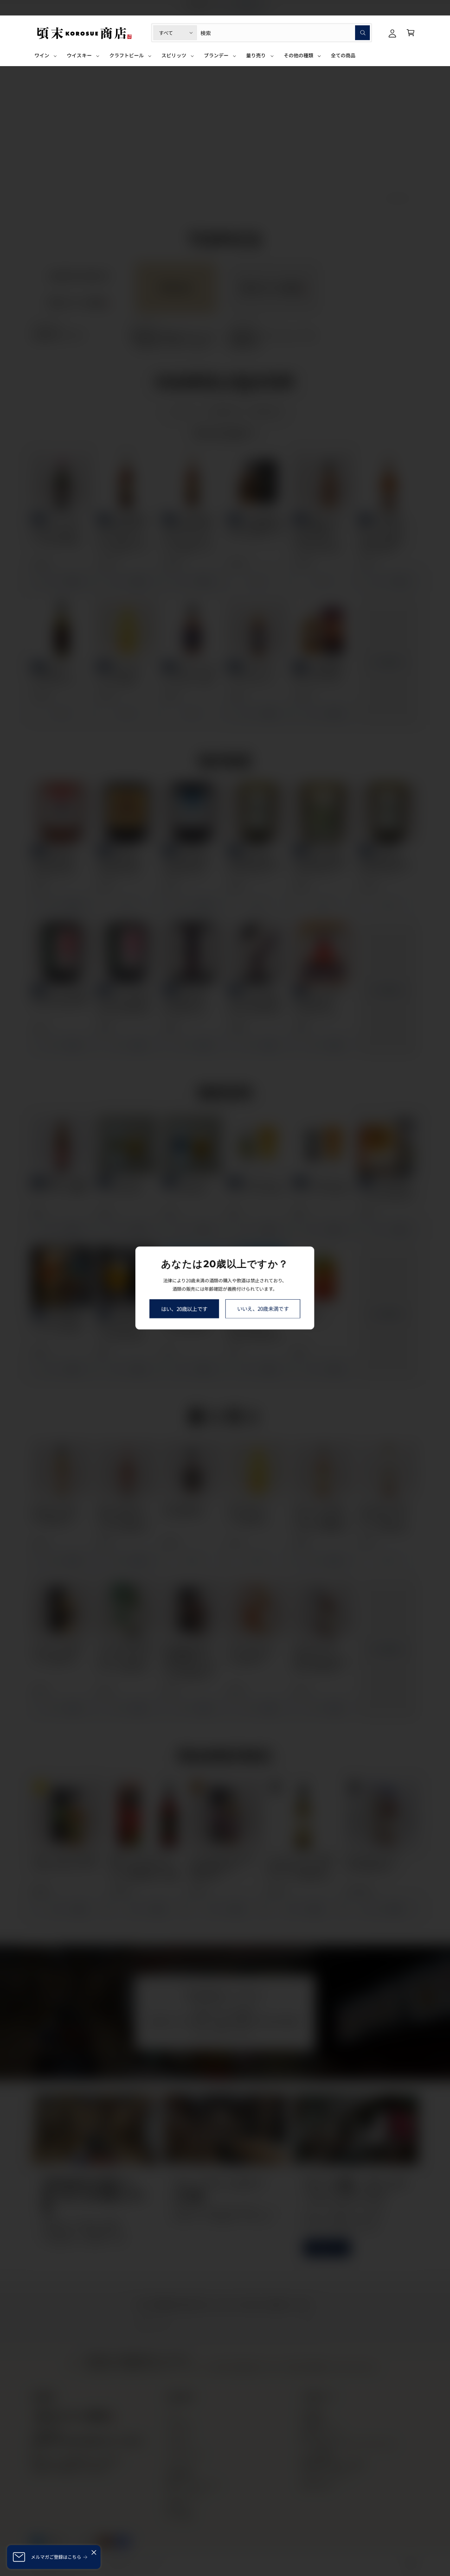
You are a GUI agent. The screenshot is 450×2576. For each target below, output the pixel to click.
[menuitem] (46, 58)
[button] (411, 33)
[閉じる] (94, 2552)
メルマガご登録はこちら (56, 2557)
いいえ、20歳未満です (263, 1309)
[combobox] (285, 33)
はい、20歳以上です (184, 1309)
